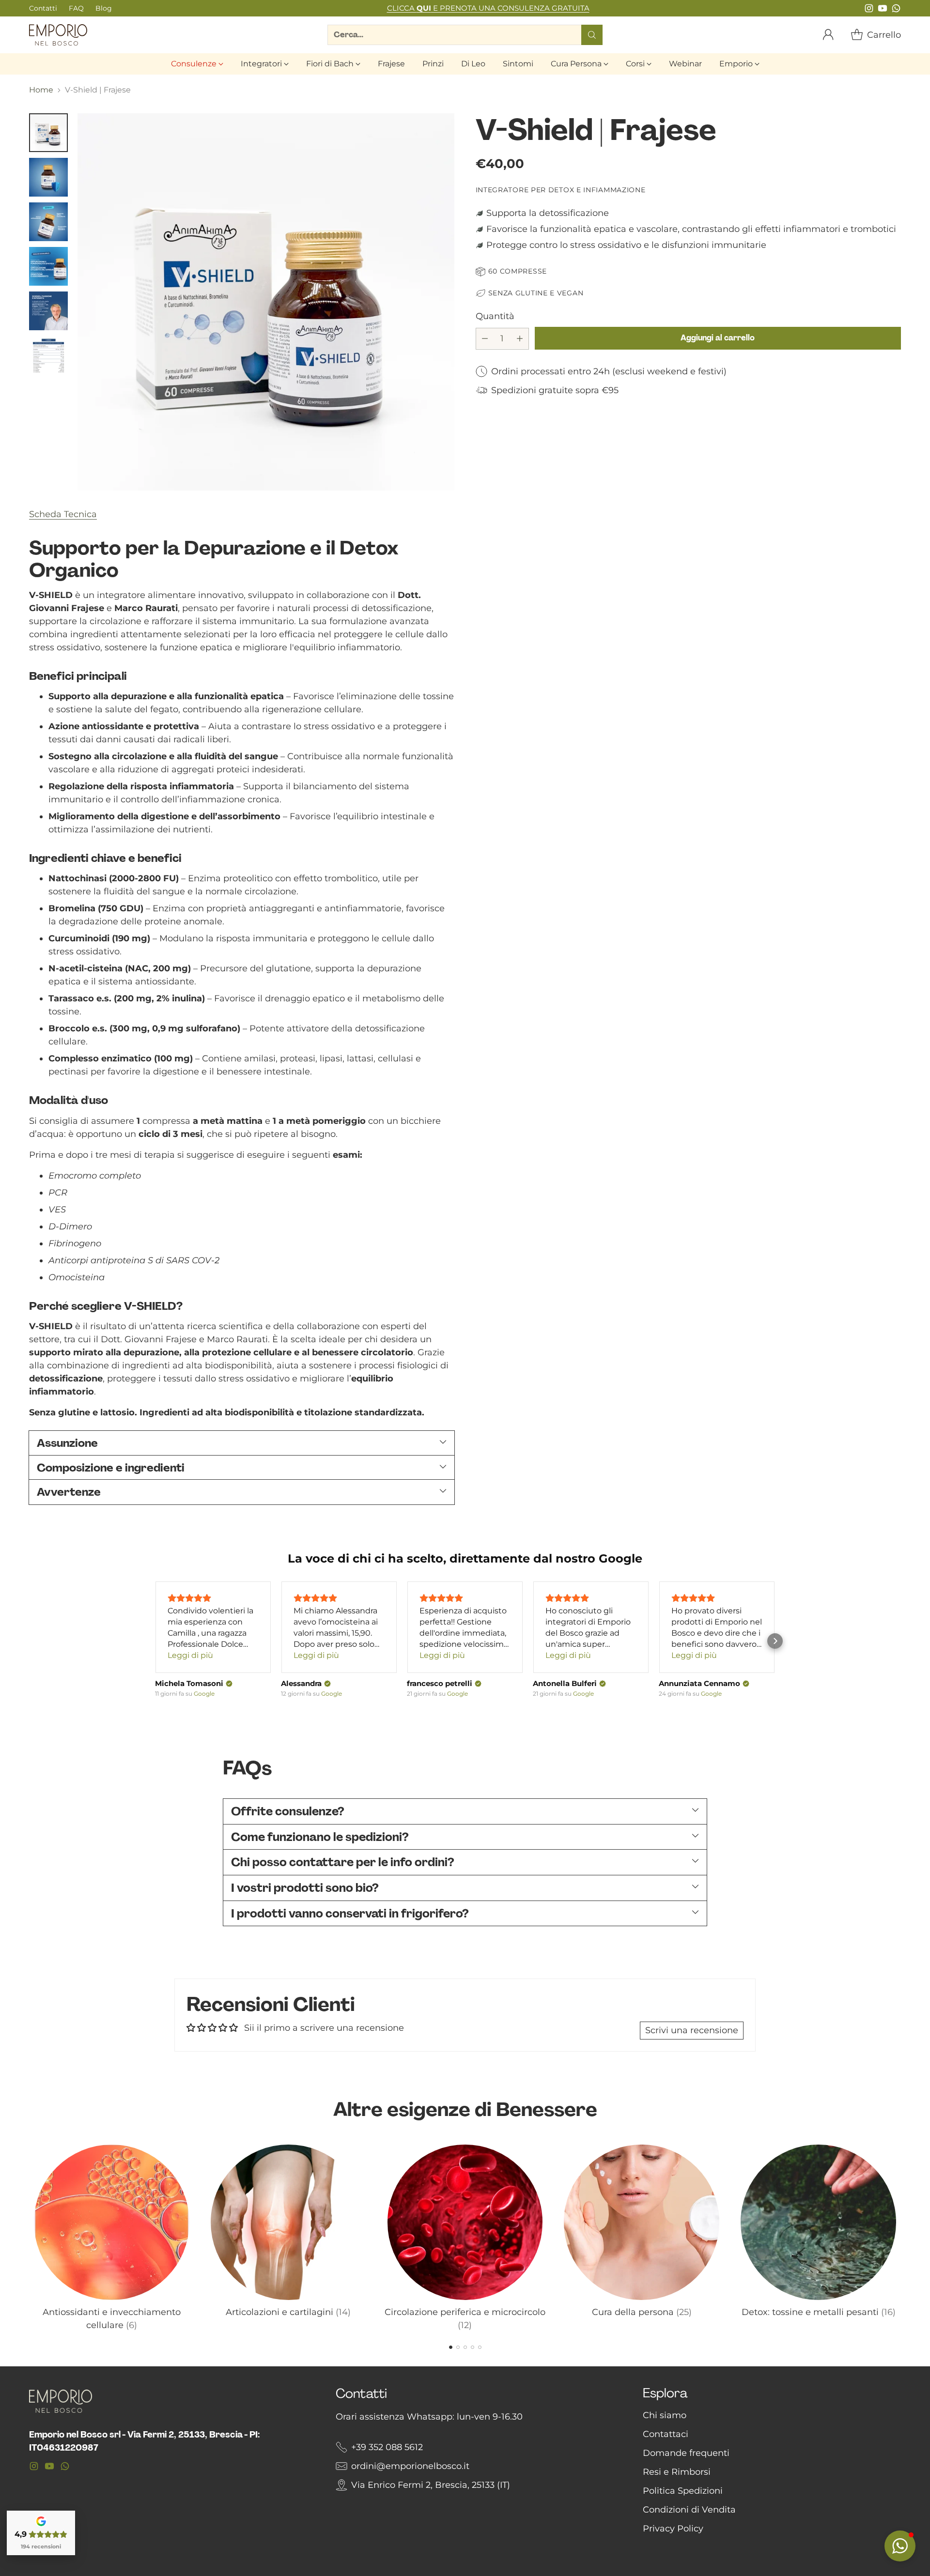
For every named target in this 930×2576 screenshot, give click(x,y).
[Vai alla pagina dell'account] (828, 35)
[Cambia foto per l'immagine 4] (48, 266)
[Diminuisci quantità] (485, 338)
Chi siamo (665, 2415)
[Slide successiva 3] (465, 2347)
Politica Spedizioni (683, 2491)
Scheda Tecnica (63, 514)
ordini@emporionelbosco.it (410, 2466)
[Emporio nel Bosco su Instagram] (869, 10)
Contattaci (666, 2434)
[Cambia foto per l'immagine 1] (48, 133)
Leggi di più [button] (190, 1655)
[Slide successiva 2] (458, 2347)
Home (41, 90)
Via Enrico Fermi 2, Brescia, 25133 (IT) (431, 2485)
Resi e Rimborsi (677, 2472)
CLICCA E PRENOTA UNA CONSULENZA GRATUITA (488, 8)
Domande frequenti (686, 2453)
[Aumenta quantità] (520, 338)
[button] (155, 1641)
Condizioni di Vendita (689, 2510)
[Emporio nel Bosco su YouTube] (883, 10)
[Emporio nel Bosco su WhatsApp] (896, 10)
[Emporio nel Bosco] (58, 35)
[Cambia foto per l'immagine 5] (48, 311)
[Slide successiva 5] (480, 2347)
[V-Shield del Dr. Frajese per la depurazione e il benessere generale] (266, 302)
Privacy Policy (673, 2529)
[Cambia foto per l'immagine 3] (48, 222)
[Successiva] (901, 2236)
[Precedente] (29, 2236)
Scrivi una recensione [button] (692, 2030)
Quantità (495, 316)
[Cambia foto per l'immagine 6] (48, 355)
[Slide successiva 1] (451, 2347)
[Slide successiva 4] (473, 2347)
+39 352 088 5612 (387, 2447)
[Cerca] (592, 35)
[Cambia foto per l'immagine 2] (48, 177)
